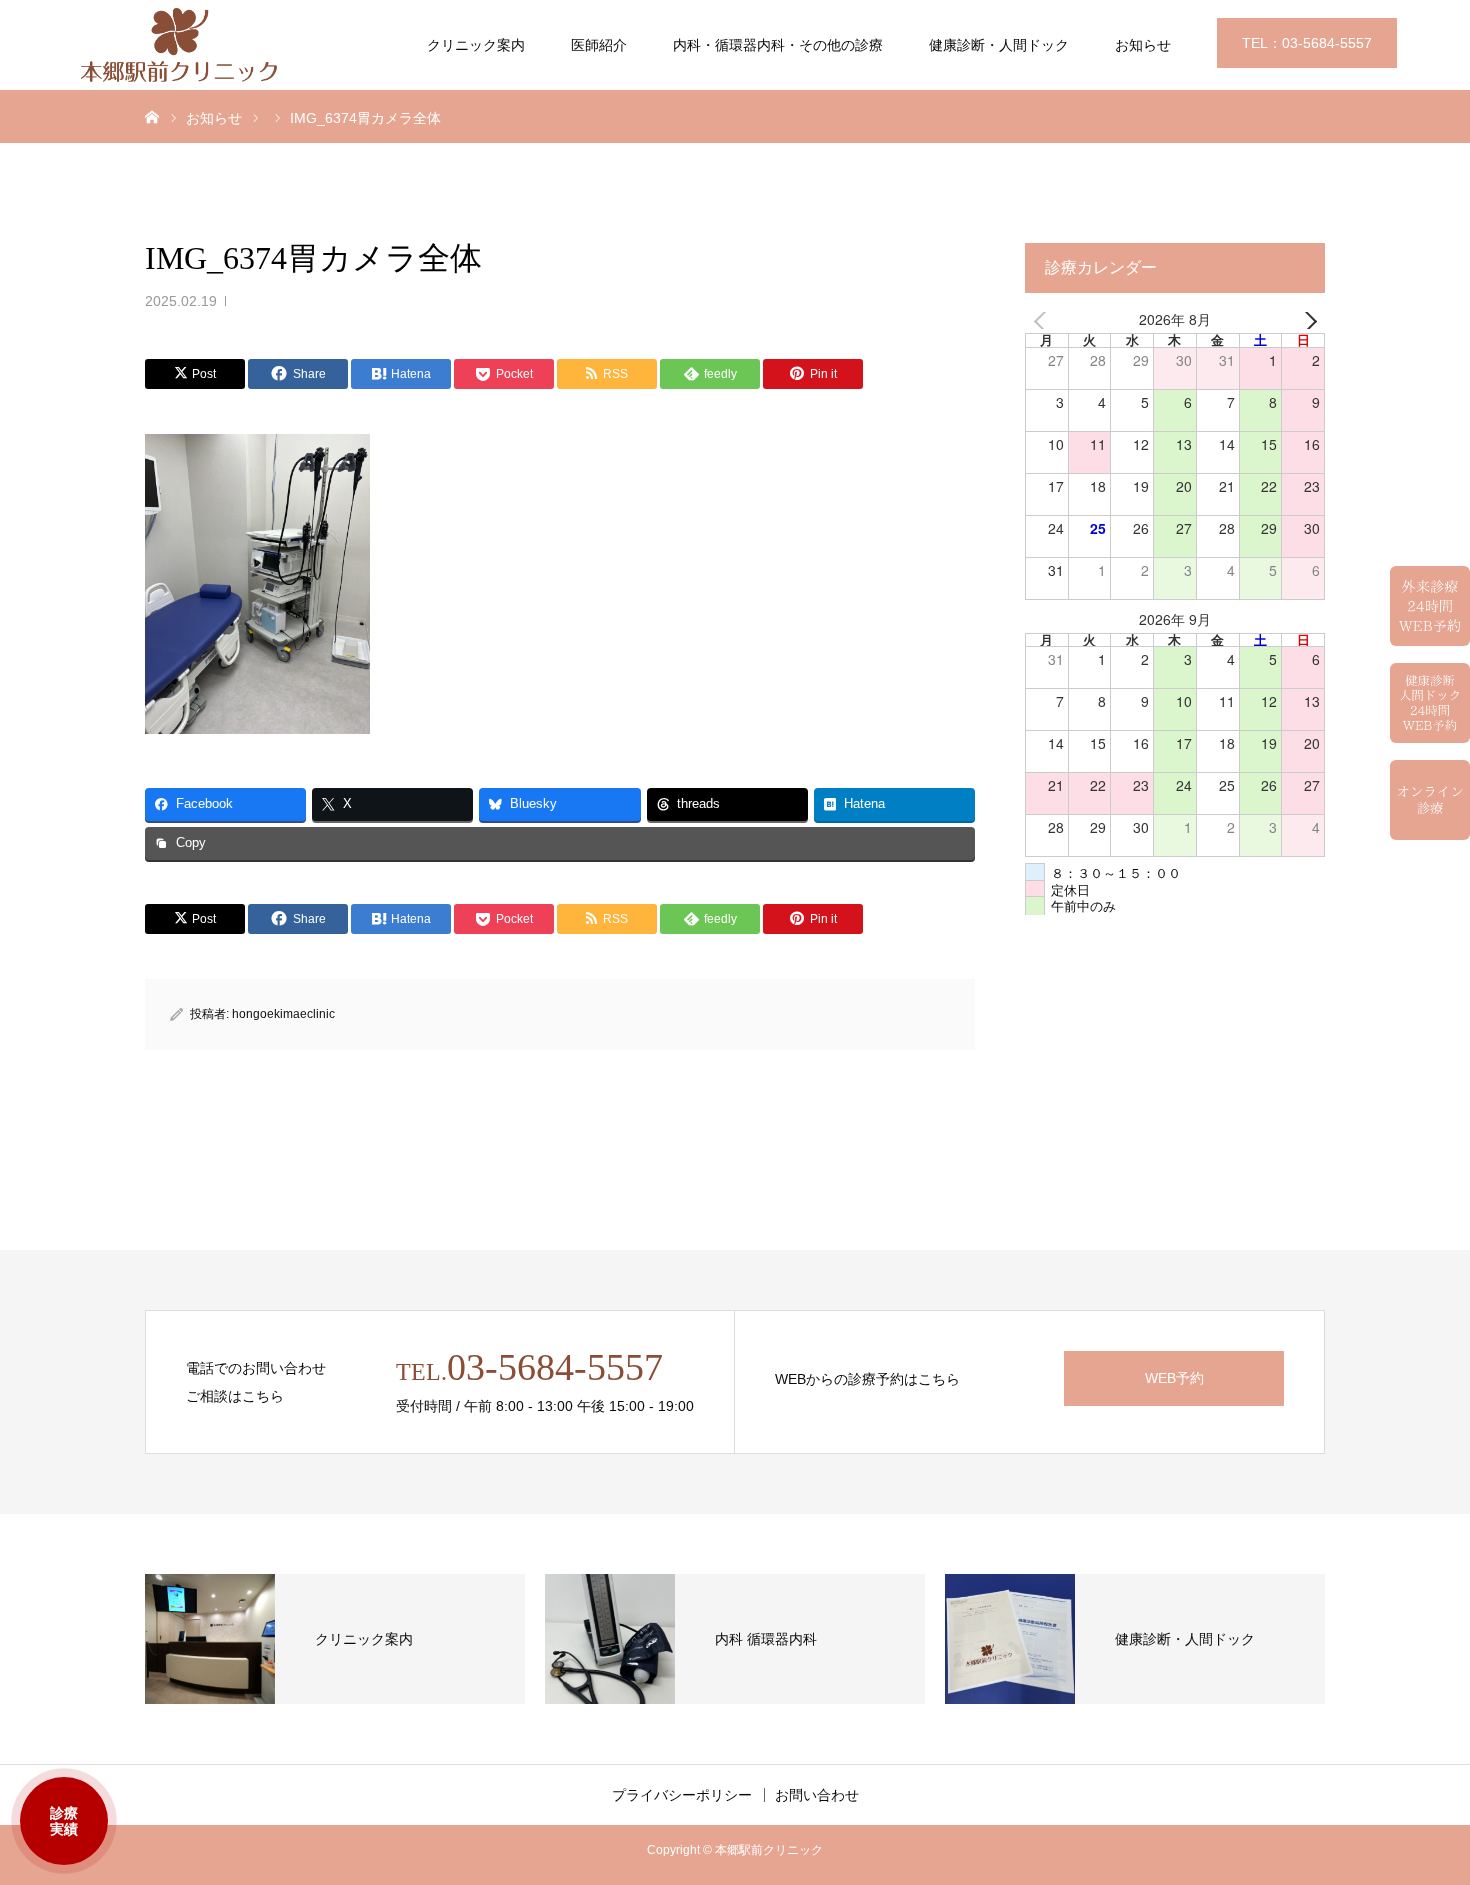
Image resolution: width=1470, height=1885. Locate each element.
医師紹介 (599, 45)
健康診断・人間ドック (999, 45)
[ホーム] (152, 116)
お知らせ (1143, 45)
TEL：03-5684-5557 (1307, 43)
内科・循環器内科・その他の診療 (778, 45)
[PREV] (1044, 320)
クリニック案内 (476, 45)
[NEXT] (1306, 320)
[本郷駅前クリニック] (179, 45)
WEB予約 (1174, 1378)
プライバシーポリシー (682, 1795)
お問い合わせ (817, 1795)
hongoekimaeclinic (283, 1014)
